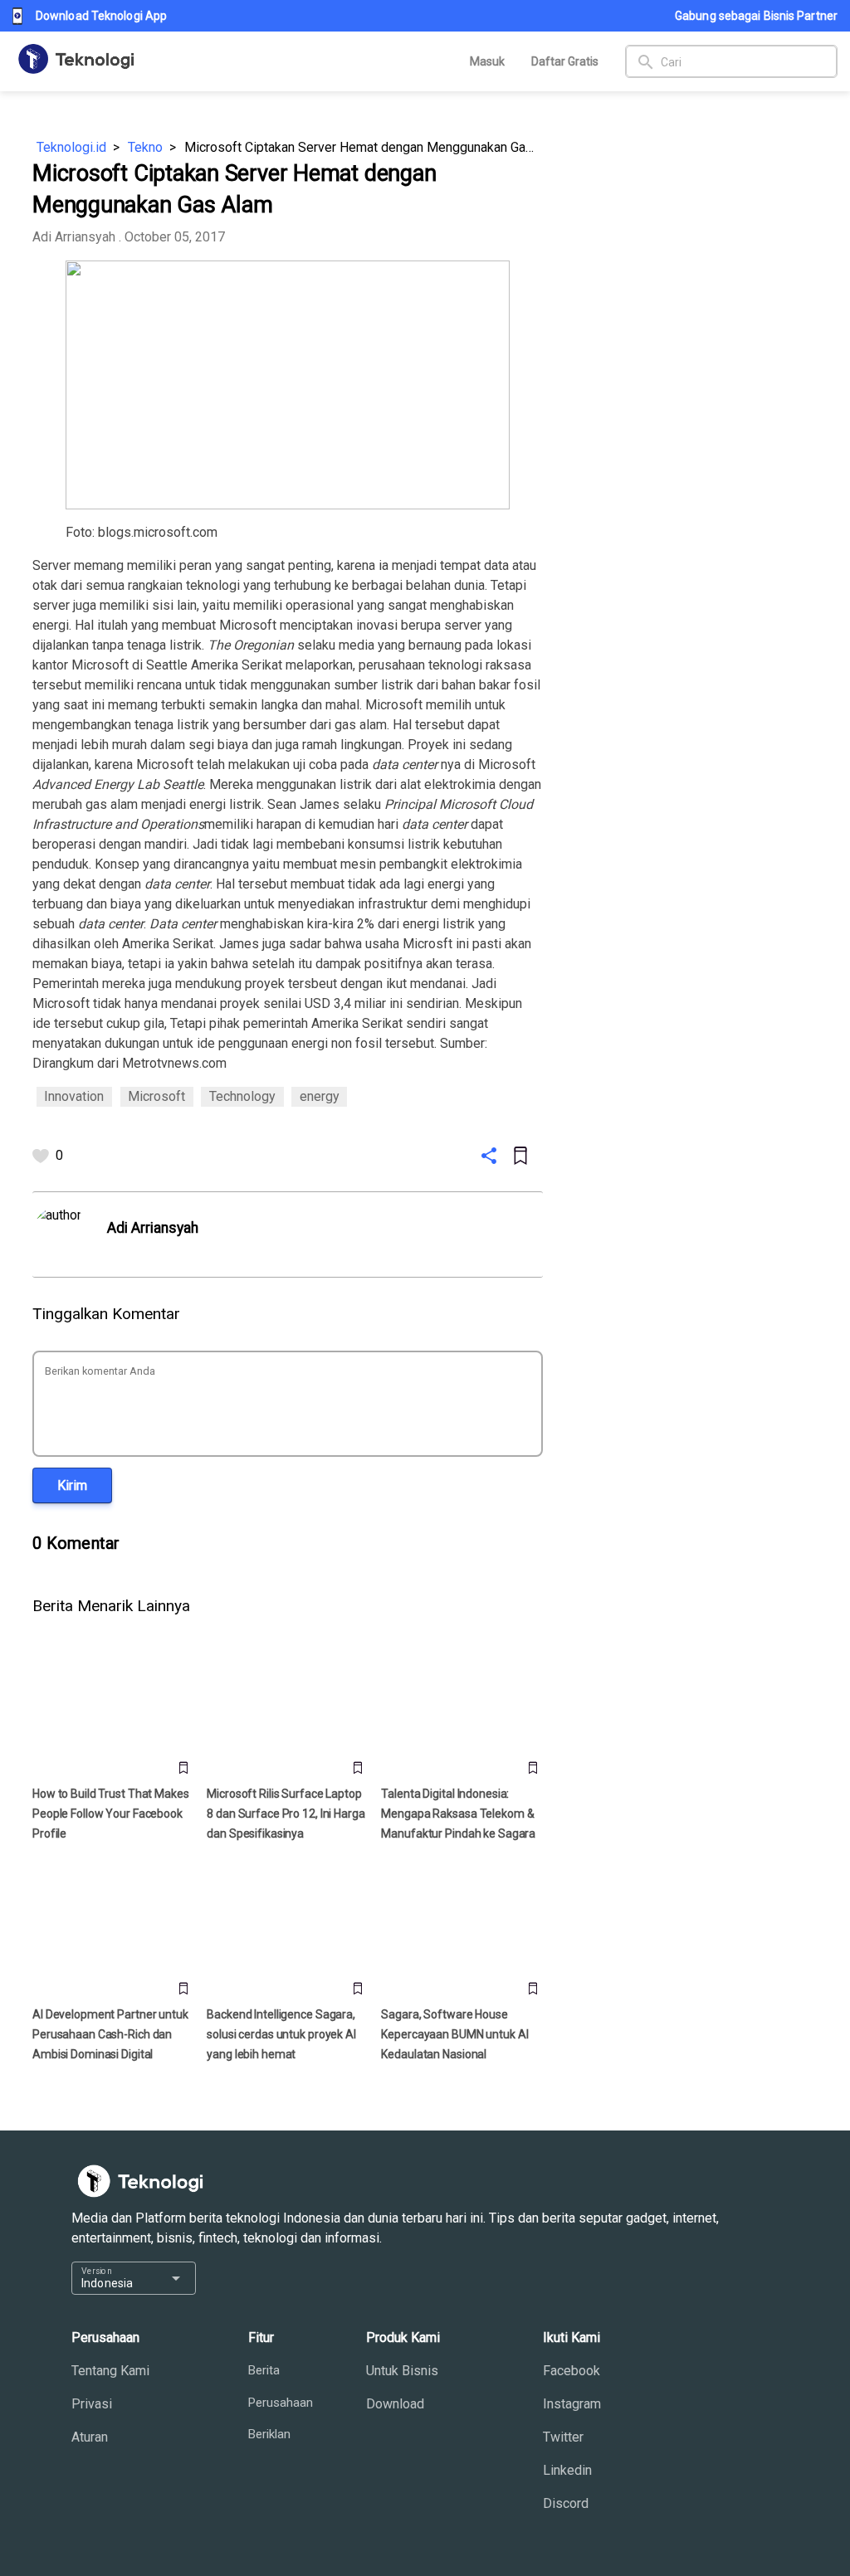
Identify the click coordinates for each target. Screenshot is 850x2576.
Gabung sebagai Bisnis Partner (756, 16)
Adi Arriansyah (74, 237)
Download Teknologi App (101, 16)
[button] (72, 1485)
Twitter (563, 2437)
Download (395, 2404)
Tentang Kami (110, 2371)
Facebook (572, 2371)
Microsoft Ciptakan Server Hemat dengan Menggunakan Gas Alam (364, 147)
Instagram (572, 2404)
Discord (566, 2503)
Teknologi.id (71, 147)
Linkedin (567, 2470)
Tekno (145, 147)
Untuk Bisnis (402, 2371)
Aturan (90, 2437)
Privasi (92, 2404)
